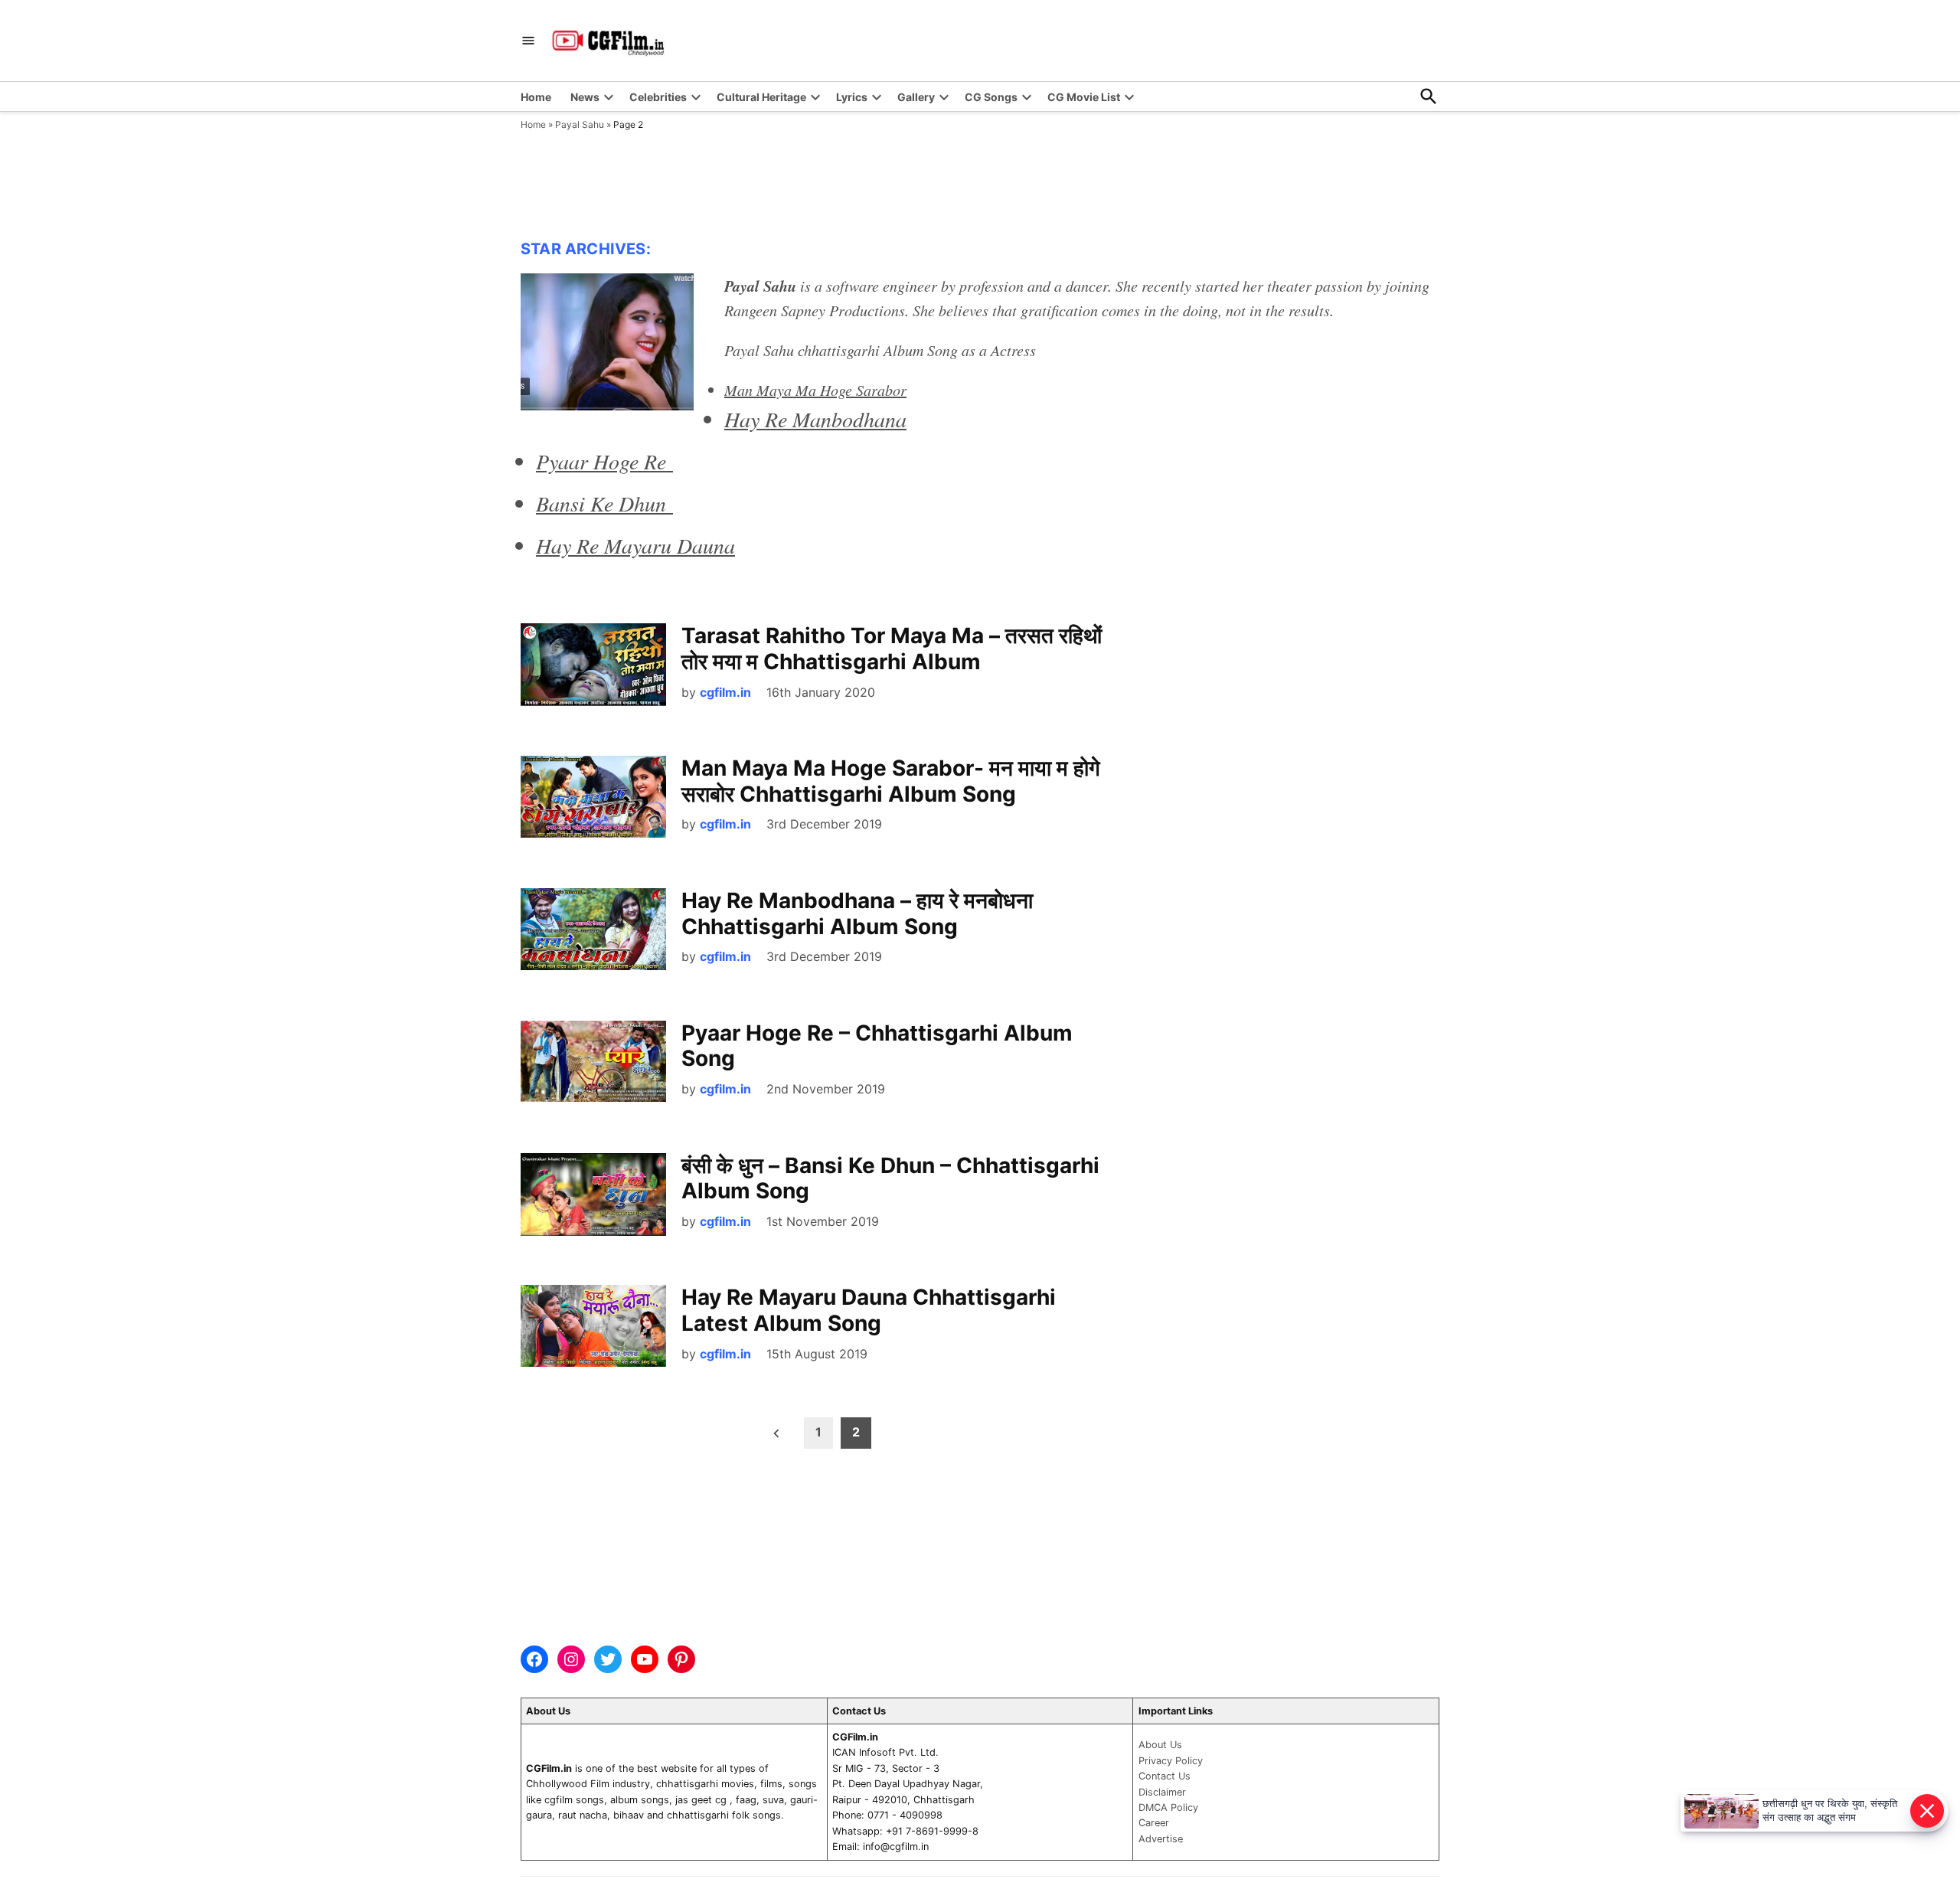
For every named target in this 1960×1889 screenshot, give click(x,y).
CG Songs (991, 97)
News (585, 97)
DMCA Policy (1168, 1807)
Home (536, 97)
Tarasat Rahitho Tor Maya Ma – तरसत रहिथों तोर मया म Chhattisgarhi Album (892, 649)
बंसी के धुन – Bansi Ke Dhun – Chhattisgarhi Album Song (890, 1178)
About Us (1160, 1745)
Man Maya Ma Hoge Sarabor (815, 390)
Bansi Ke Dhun (604, 503)
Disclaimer (1162, 1792)
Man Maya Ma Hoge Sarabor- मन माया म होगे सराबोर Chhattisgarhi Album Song (891, 781)
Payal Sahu (580, 124)
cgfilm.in (725, 692)
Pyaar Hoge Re (604, 461)
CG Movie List (1084, 97)
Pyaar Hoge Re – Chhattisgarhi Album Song (877, 1046)
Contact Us (1165, 1776)
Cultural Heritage (761, 97)
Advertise (1161, 1839)
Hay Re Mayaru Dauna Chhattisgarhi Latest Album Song (869, 1310)
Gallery (916, 97)
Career (1154, 1823)
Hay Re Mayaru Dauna (635, 545)
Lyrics (852, 97)
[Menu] (528, 41)
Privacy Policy (1171, 1761)
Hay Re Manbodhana (815, 419)
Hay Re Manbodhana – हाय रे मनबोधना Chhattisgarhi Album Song (857, 913)
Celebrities (658, 97)
